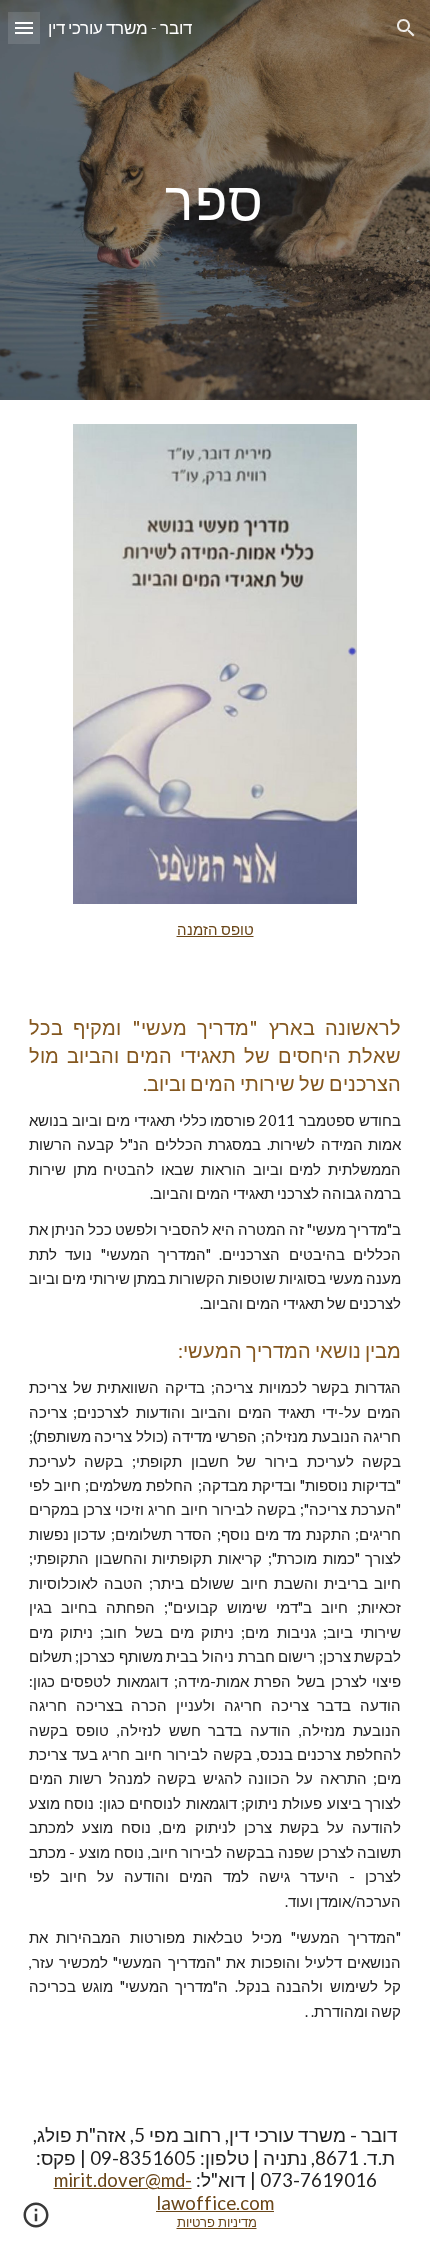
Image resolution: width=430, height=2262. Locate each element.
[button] (24, 27)
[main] (215, 199)
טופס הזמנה (215, 929)
